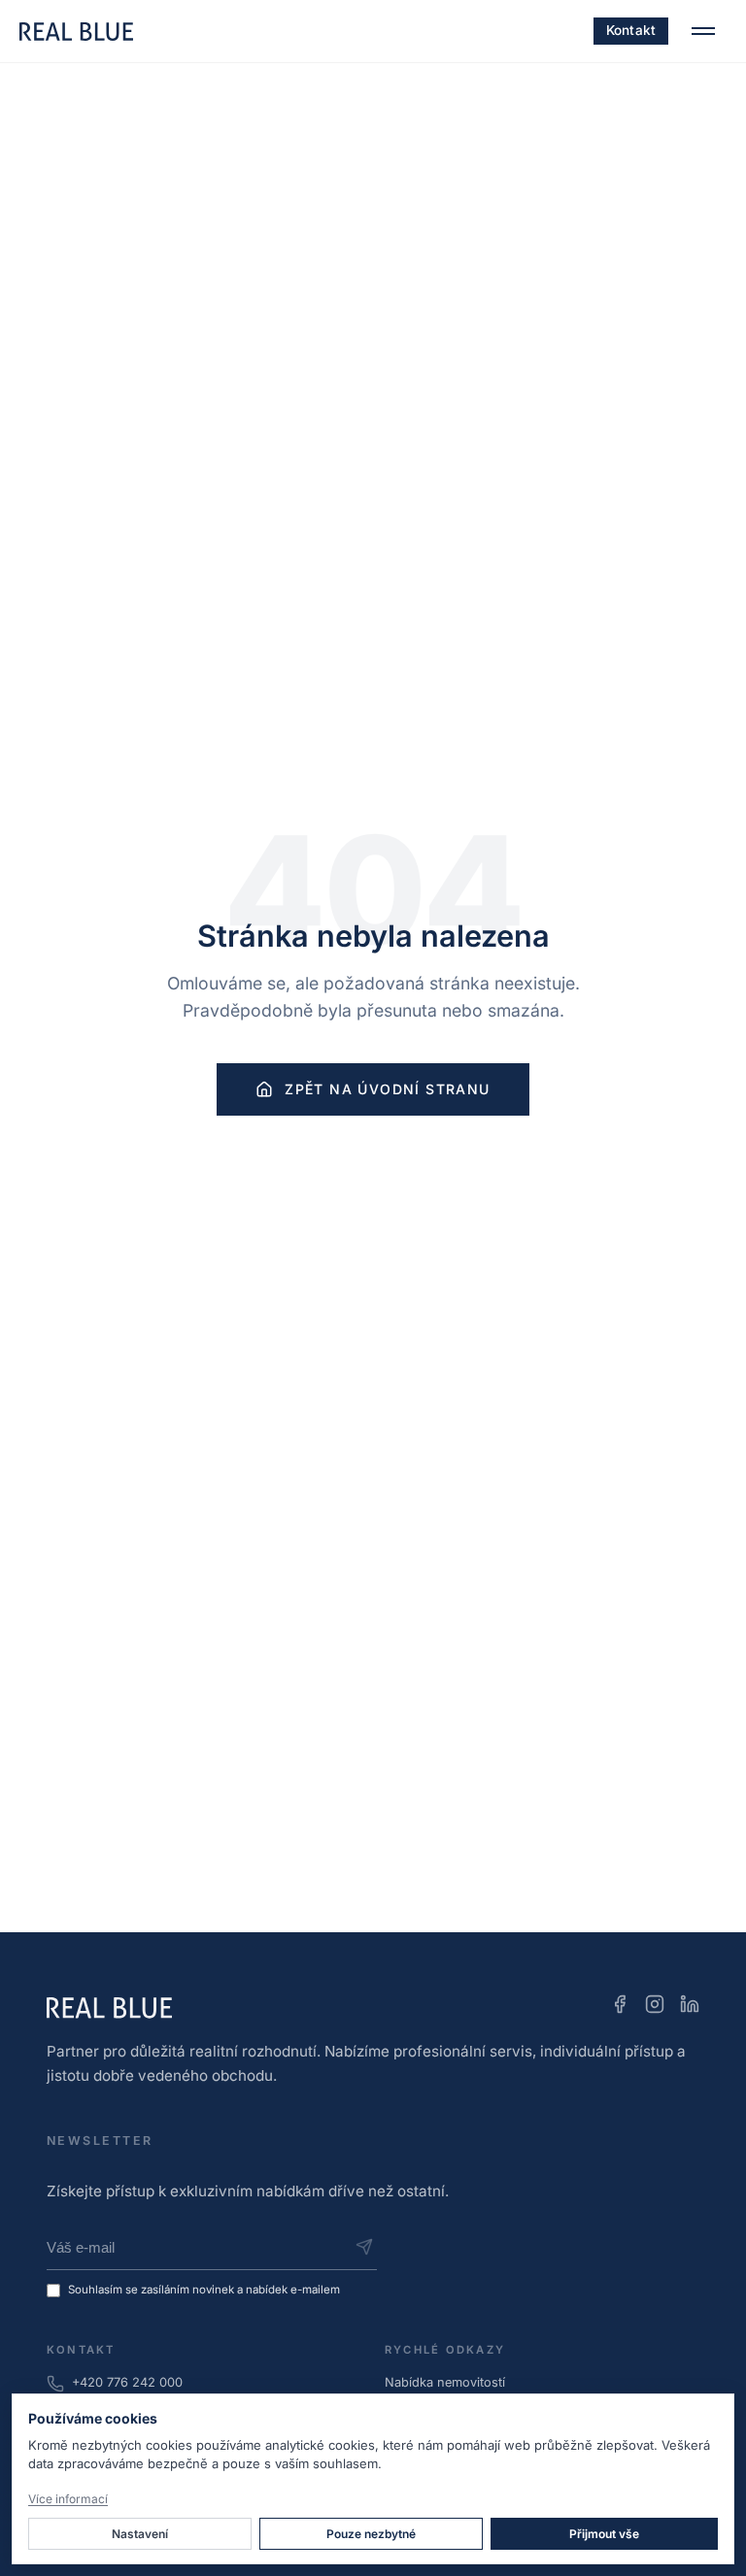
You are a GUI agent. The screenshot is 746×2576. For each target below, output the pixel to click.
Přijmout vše (604, 2534)
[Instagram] (655, 2008)
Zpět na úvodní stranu (387, 1089)
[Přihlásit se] (364, 2247)
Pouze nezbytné (371, 2534)
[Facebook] (620, 2008)
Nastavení (140, 2534)
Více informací (68, 2499)
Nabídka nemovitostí (445, 2382)
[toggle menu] (703, 31)
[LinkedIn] (690, 2008)
